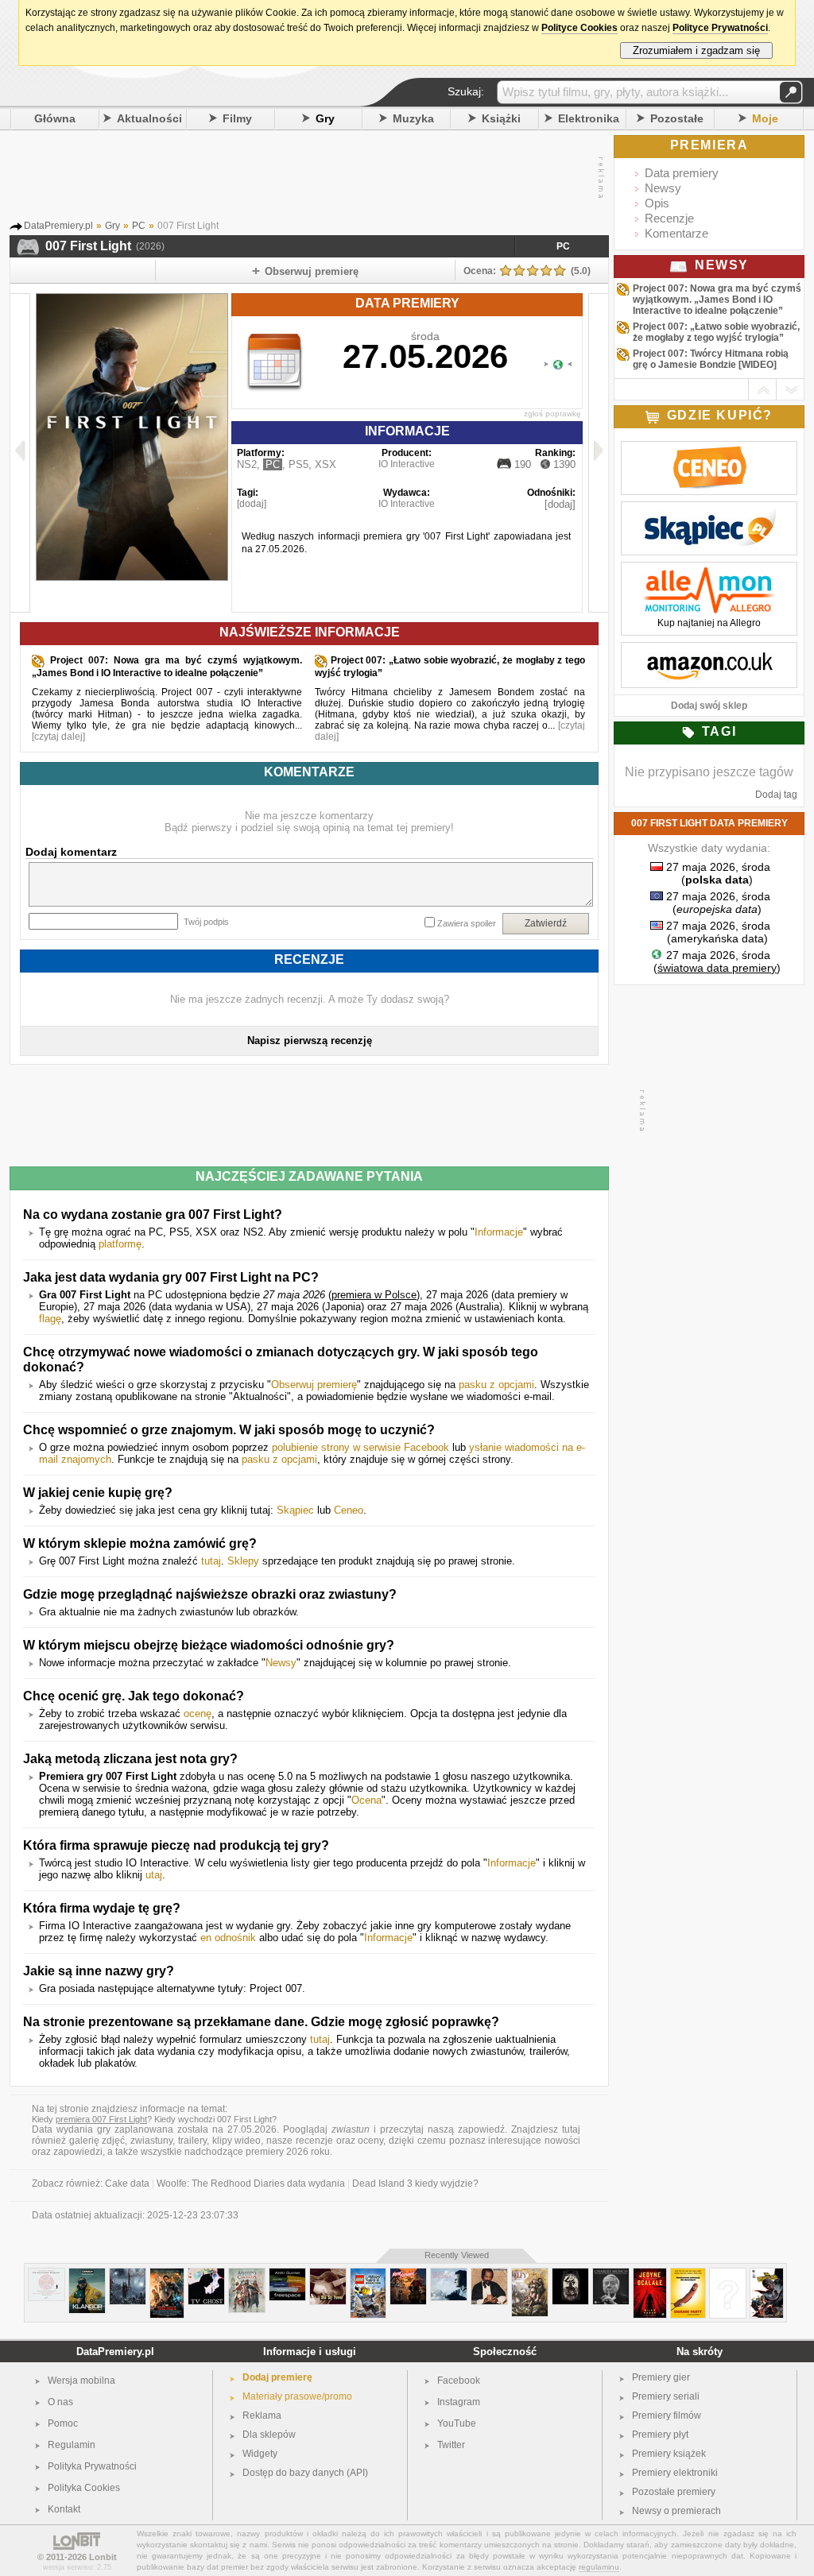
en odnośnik (228, 1938)
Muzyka (413, 118)
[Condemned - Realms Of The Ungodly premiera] (128, 2274)
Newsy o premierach (676, 2511)
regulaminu (599, 2567)
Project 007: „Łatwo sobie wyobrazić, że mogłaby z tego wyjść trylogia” (716, 332)
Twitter (451, 2445)
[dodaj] (252, 504)
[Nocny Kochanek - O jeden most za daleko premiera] (408, 2274)
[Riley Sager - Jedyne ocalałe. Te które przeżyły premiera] (650, 2274)
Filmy (237, 118)
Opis (657, 203)
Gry (325, 118)
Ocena (366, 1800)
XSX (326, 464)
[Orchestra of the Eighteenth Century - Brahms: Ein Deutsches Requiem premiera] (47, 2274)
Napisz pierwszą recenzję (310, 1040)
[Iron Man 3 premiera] (167, 2274)
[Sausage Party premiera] (688, 2274)
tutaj (211, 1561)
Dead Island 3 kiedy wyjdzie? (415, 2183)
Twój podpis (206, 922)
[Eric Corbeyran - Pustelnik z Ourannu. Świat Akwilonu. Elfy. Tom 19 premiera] (530, 2274)
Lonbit (103, 2557)
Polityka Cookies (84, 2488)
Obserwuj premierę (314, 1385)
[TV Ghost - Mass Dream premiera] (206, 2274)
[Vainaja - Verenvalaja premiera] (570, 2274)
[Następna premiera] (598, 453)
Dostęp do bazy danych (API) (305, 2473)
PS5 (298, 464)
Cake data (127, 2183)
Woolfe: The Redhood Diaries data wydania (251, 2183)
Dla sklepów (269, 2435)
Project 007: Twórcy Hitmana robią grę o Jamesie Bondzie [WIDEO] (711, 359)
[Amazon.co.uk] (709, 651)
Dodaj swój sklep (709, 706)
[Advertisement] (305, 178)
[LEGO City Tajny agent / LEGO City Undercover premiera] (368, 2274)
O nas (60, 2402)
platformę (120, 1244)
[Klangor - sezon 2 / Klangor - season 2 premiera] (87, 2274)
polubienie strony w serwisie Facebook (360, 1447)
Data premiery (682, 173)
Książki (501, 118)
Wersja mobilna (81, 2381)
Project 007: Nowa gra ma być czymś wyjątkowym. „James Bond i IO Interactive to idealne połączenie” (717, 300)
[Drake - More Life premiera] (489, 2274)
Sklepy (243, 1561)
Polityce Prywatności (720, 28)
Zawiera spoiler (467, 923)
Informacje (499, 1232)
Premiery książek (669, 2454)
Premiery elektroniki (675, 2473)
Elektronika (589, 118)
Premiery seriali (666, 2396)
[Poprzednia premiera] (20, 453)
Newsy (281, 1663)
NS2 (247, 464)
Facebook (459, 2381)
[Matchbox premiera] (728, 2274)
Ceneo (349, 1510)
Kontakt (64, 2509)
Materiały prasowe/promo (297, 2396)
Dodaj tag (776, 795)
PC (563, 246)
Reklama (262, 2415)
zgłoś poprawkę (552, 414)
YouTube (457, 2423)
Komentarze (676, 233)
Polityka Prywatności (92, 2466)
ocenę (198, 1713)
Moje (765, 118)
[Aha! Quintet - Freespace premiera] (287, 2274)
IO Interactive (407, 464)
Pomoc (63, 2423)
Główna (55, 118)
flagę (50, 1319)
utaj (154, 1875)
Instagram (459, 2402)
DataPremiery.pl (115, 2352)
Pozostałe (677, 118)
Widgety (260, 2454)
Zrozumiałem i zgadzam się (696, 50)
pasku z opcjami (496, 1385)
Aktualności (149, 118)
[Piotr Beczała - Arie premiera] (449, 2274)
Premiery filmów (667, 2415)
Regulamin (72, 2445)
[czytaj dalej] (58, 737)
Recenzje (669, 218)
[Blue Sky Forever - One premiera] (328, 2274)
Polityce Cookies (579, 28)
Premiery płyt (660, 2435)
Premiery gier (661, 2377)
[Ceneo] (709, 450)
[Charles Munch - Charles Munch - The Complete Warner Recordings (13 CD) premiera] (611, 2274)
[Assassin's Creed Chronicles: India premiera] (247, 2274)
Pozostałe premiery (674, 2492)
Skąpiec (295, 1510)
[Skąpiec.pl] (709, 510)
